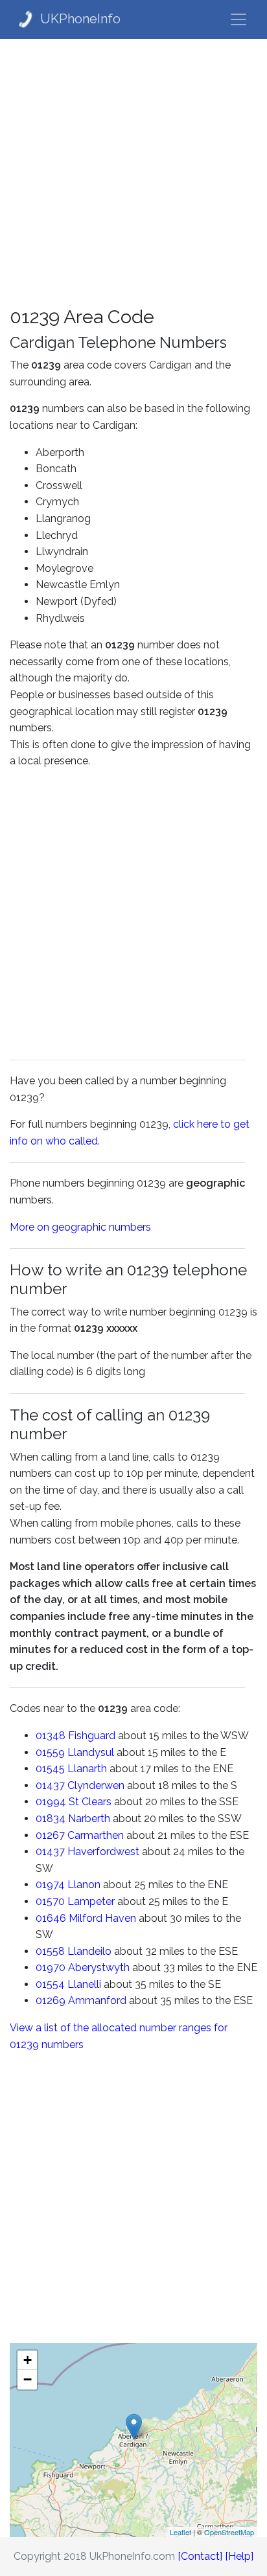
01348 (51, 1736)
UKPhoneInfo (80, 19)
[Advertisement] (133, 172)
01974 (50, 1885)
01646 (51, 1918)
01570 (50, 1901)
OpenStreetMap (229, 2532)
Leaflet (180, 2532)
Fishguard (92, 1736)
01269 (51, 2000)
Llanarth (87, 1769)
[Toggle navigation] (238, 19)
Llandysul (91, 1752)
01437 (50, 1785)
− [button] (28, 2379)
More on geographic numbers (80, 1227)
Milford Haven (102, 1918)
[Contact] (200, 2556)
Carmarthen (96, 1835)
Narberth (89, 1818)
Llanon (84, 1885)
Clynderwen (96, 1785)
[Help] (239, 2556)
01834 (51, 1818)
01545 (50, 1769)
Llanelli (84, 1984)
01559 (50, 1752)
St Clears (90, 1802)
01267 (50, 1835)
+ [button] (28, 2360)
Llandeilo (89, 1951)
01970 (51, 1967)
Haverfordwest (103, 1852)
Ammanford (97, 2000)
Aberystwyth (99, 1967)
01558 (50, 1951)
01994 (51, 1802)
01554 (50, 1984)
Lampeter (91, 1901)
